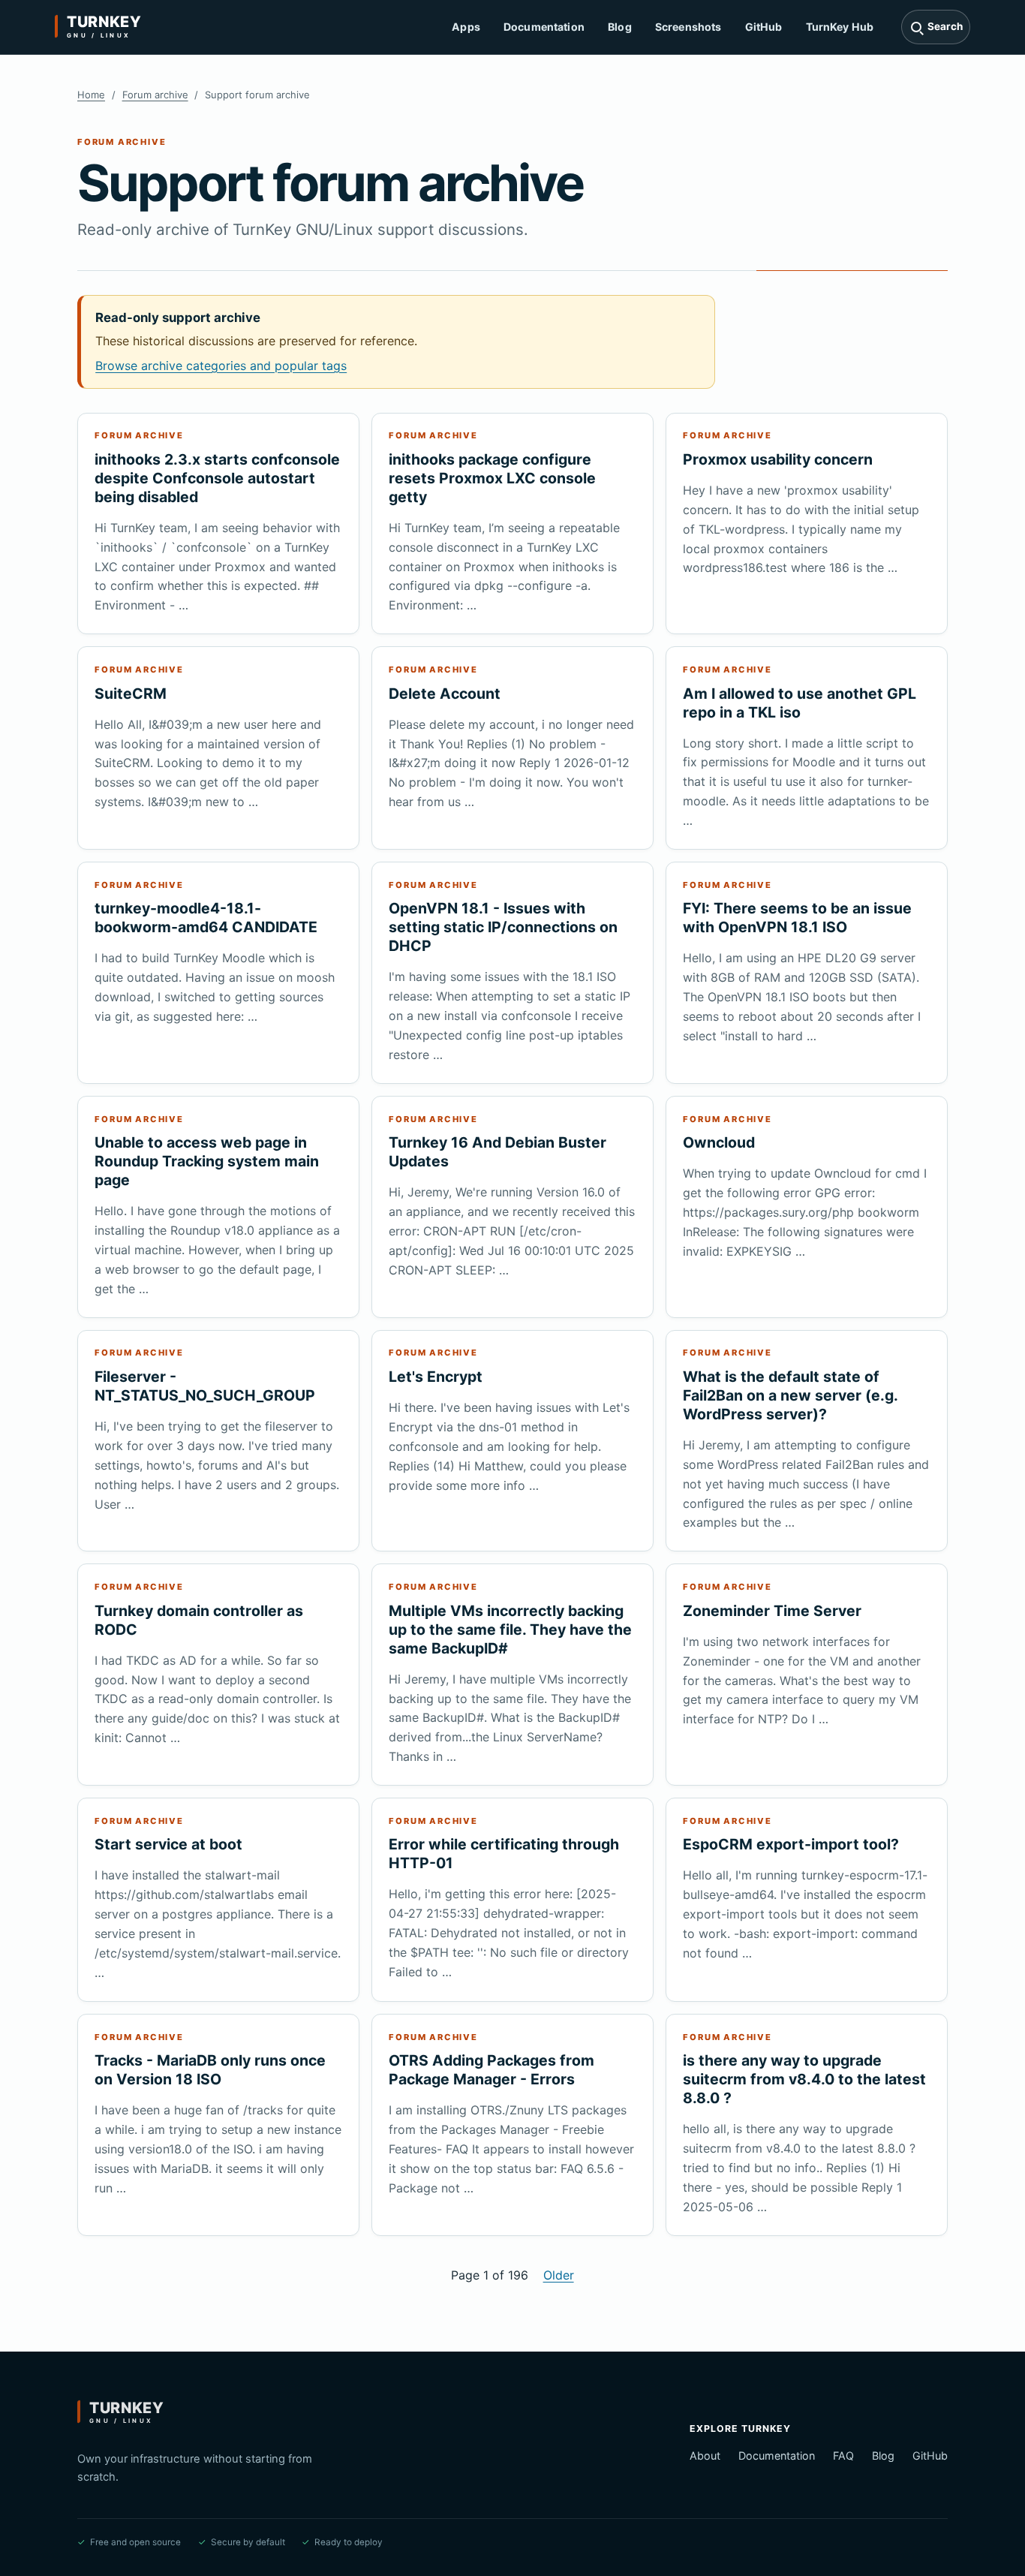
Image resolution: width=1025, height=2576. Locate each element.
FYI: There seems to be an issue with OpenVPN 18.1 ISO (797, 918)
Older (559, 2275)
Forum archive (155, 95)
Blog (620, 27)
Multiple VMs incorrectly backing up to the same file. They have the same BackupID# (510, 1630)
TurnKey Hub (840, 27)
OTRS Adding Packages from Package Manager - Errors (491, 2070)
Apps (466, 27)
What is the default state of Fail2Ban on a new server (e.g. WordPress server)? (790, 1395)
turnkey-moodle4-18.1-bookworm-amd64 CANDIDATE (206, 918)
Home (91, 95)
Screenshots (688, 27)
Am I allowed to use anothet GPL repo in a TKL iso (800, 703)
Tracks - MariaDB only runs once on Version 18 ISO (210, 2070)
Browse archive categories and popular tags (221, 366)
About (705, 2456)
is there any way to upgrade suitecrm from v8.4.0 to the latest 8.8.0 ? (804, 2079)
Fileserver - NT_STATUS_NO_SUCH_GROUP (205, 1386)
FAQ (843, 2456)
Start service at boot (168, 1844)
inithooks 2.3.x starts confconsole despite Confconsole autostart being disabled (217, 478)
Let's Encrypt (436, 1377)
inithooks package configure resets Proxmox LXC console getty (492, 478)
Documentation (544, 27)
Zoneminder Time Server (772, 1611)
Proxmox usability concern (778, 459)
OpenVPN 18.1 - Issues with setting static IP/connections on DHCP (503, 927)
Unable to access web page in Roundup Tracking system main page (207, 1161)
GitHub (764, 27)
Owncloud (719, 1142)
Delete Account (445, 694)
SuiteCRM (131, 694)
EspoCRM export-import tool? (791, 1844)
